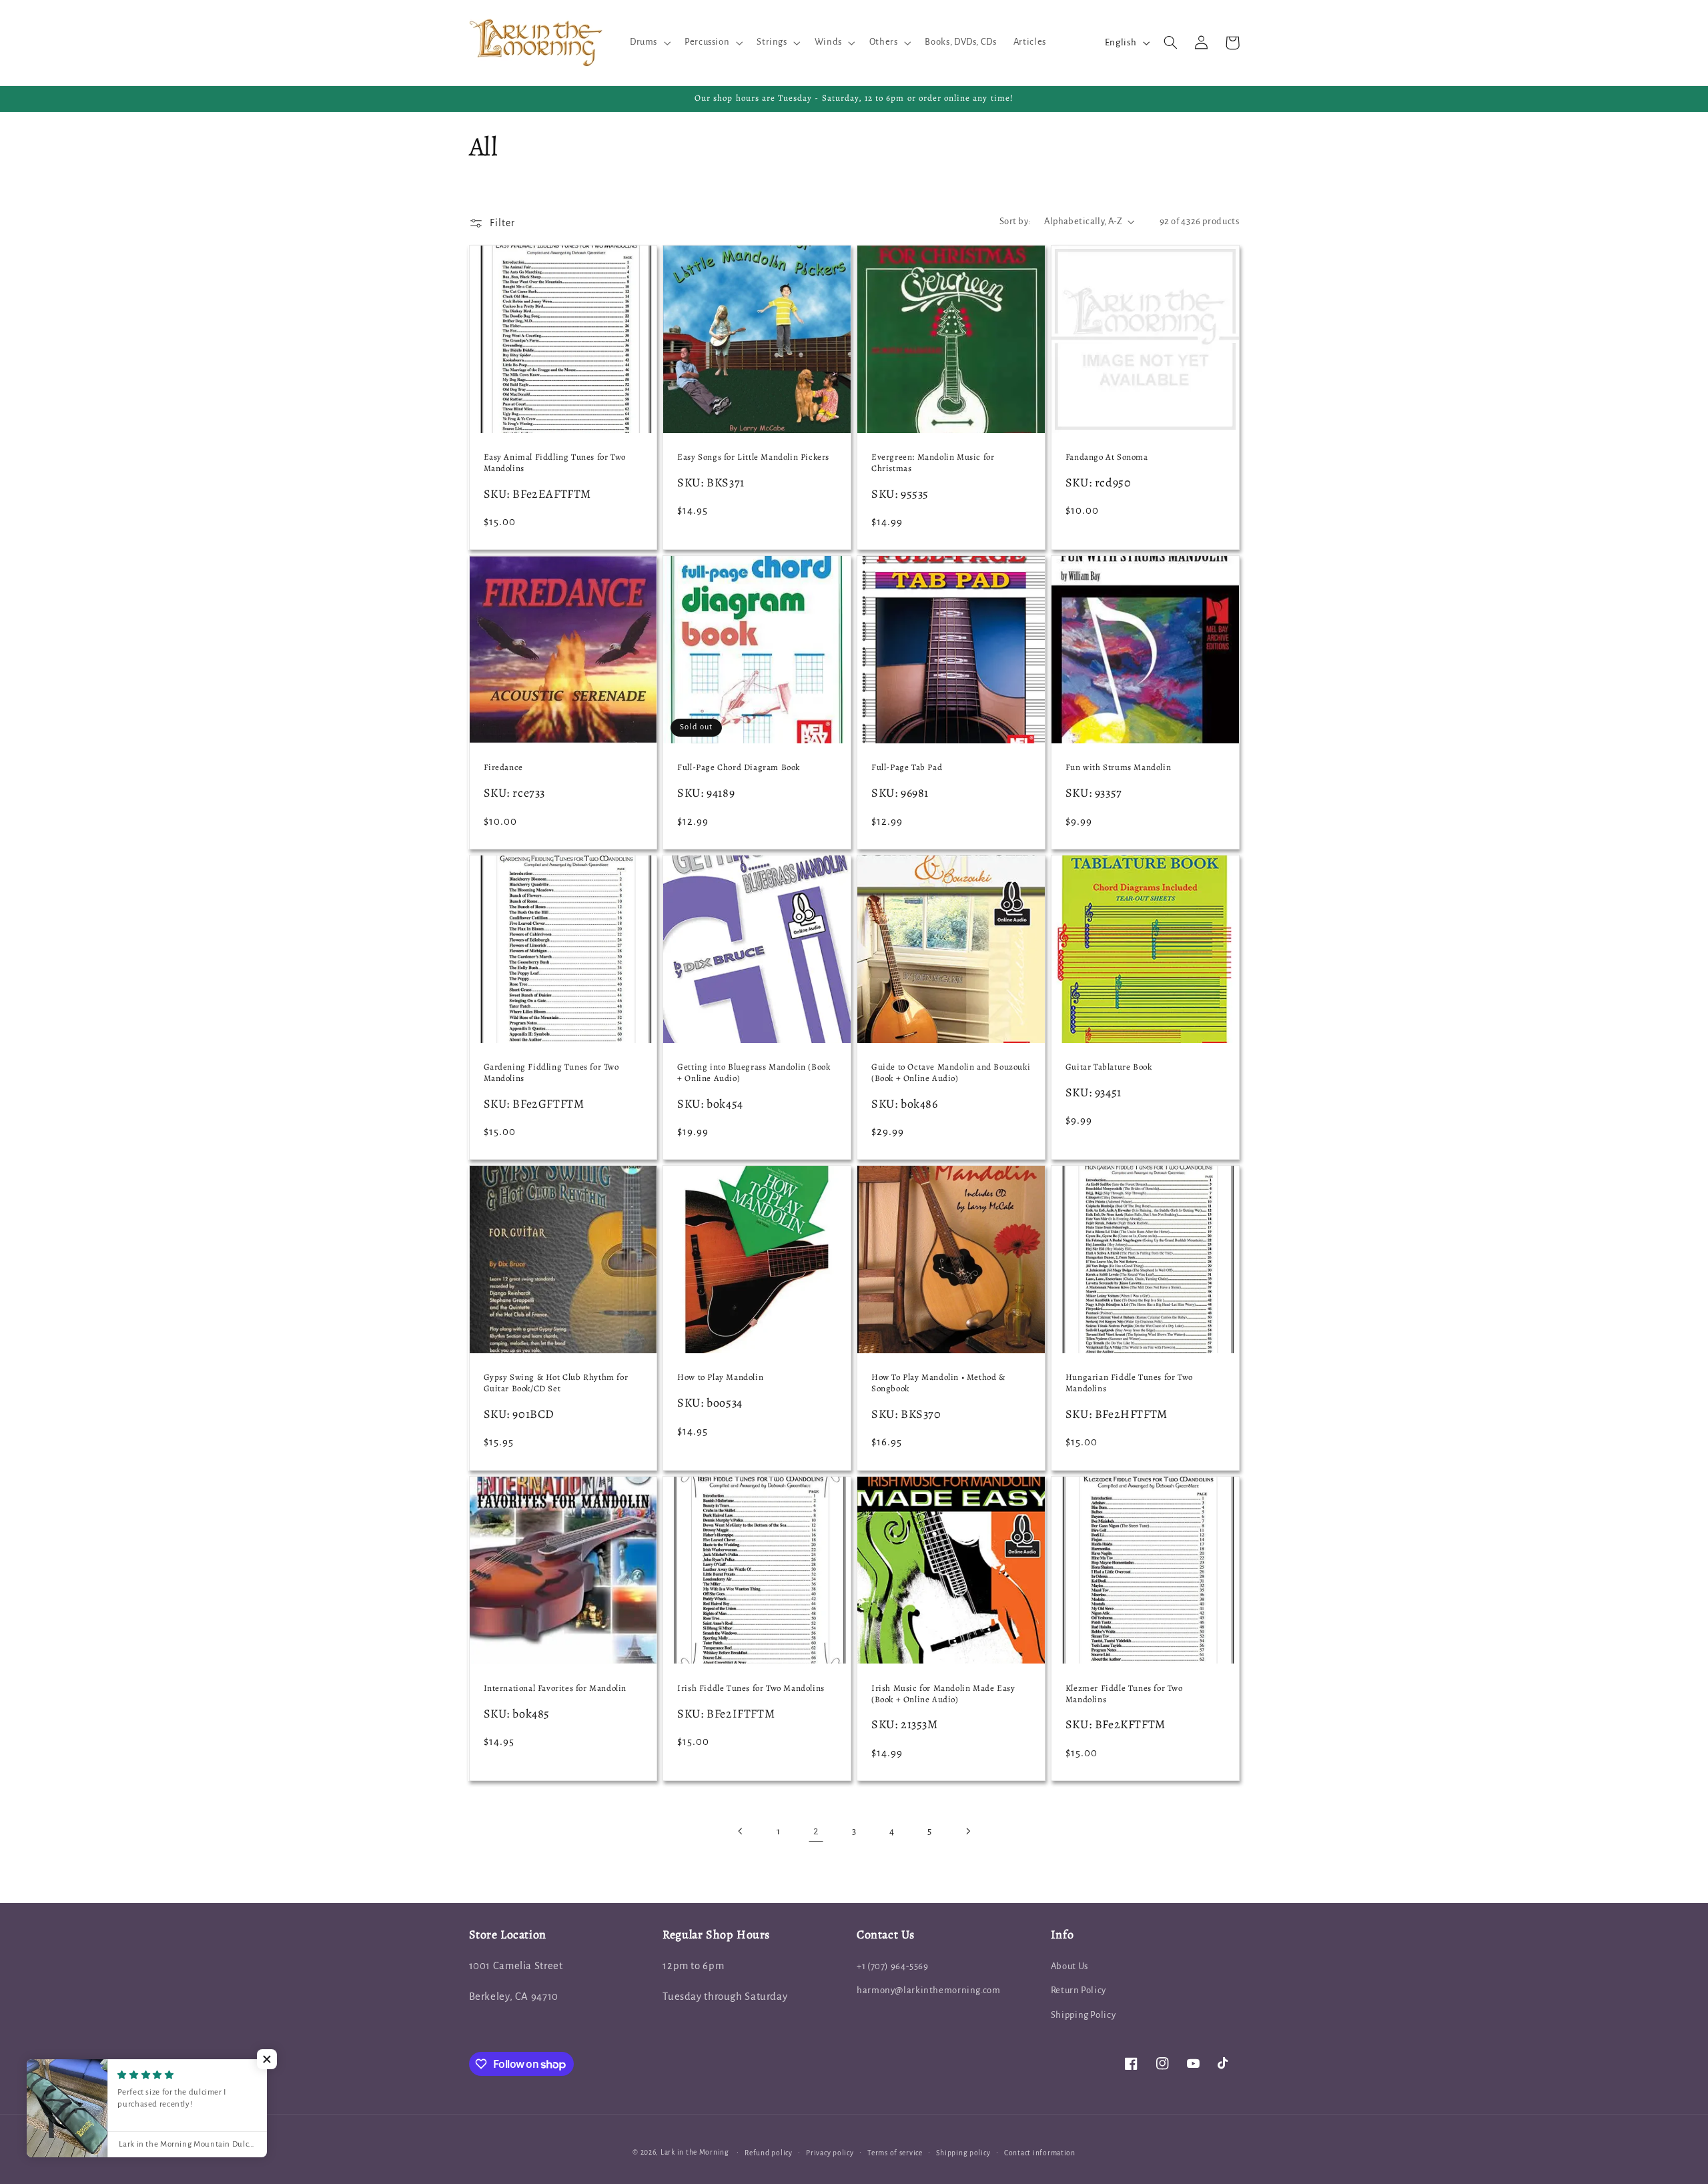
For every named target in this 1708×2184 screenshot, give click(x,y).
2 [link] (816, 1831)
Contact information (1040, 2153)
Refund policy (769, 2153)
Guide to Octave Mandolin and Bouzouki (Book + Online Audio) (951, 1073)
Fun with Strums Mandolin (1118, 767)
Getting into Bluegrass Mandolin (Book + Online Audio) (754, 1073)
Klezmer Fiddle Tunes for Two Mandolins (1124, 1694)
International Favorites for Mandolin (555, 1688)
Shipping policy (963, 2153)
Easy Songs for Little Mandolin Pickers (753, 457)
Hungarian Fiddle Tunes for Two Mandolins (1129, 1383)
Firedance (503, 767)
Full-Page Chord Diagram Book (739, 767)
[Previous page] (741, 1832)
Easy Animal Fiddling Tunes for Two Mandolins (555, 463)
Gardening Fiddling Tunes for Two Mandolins (551, 1073)
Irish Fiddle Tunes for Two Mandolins (751, 1688)
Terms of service (895, 2153)
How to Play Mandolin (720, 1377)
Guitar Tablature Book (1109, 1067)
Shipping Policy (1083, 2015)
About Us (1070, 1966)
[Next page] (967, 1832)
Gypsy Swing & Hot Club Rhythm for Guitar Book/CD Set (556, 1383)
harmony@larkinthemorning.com (929, 1990)
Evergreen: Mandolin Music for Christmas (933, 463)
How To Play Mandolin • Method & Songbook (938, 1383)
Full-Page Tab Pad (907, 767)
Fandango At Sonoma (1107, 457)
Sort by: (1015, 221)
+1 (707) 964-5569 (893, 1966)
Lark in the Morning (695, 2152)
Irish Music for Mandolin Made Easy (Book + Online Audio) (943, 1694)
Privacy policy (830, 2153)
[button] (649, 43)
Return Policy (1079, 1990)
